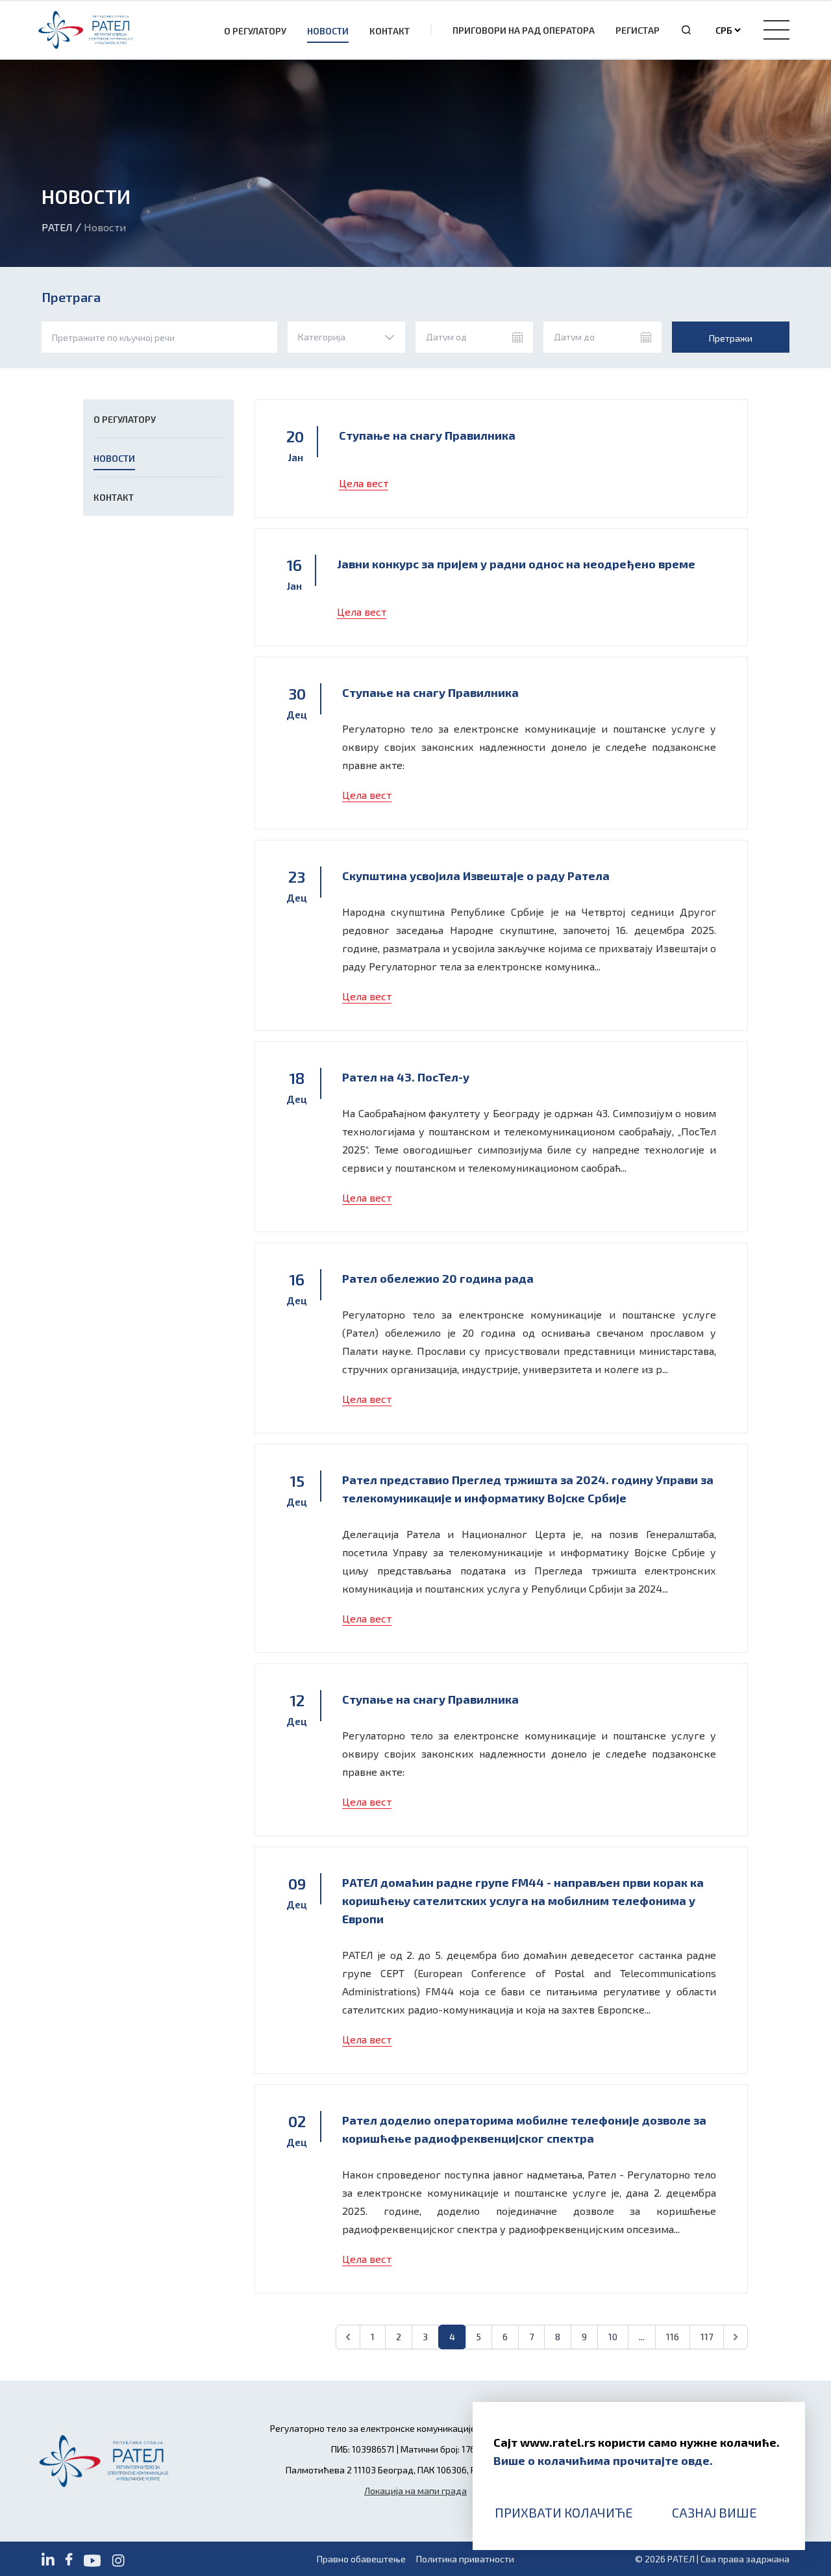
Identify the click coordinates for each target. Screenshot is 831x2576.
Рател (57, 227)
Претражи (731, 338)
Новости (328, 31)
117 (707, 2337)
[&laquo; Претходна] (348, 2337)
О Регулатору (255, 31)
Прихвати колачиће (564, 2512)
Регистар (638, 30)
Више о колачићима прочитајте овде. (603, 2460)
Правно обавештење (361, 2559)
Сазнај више (714, 2512)
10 (613, 2337)
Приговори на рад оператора (524, 30)
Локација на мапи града (415, 2491)
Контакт (390, 31)
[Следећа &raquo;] (736, 2337)
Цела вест (364, 483)
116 (673, 2337)
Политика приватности (465, 2559)
